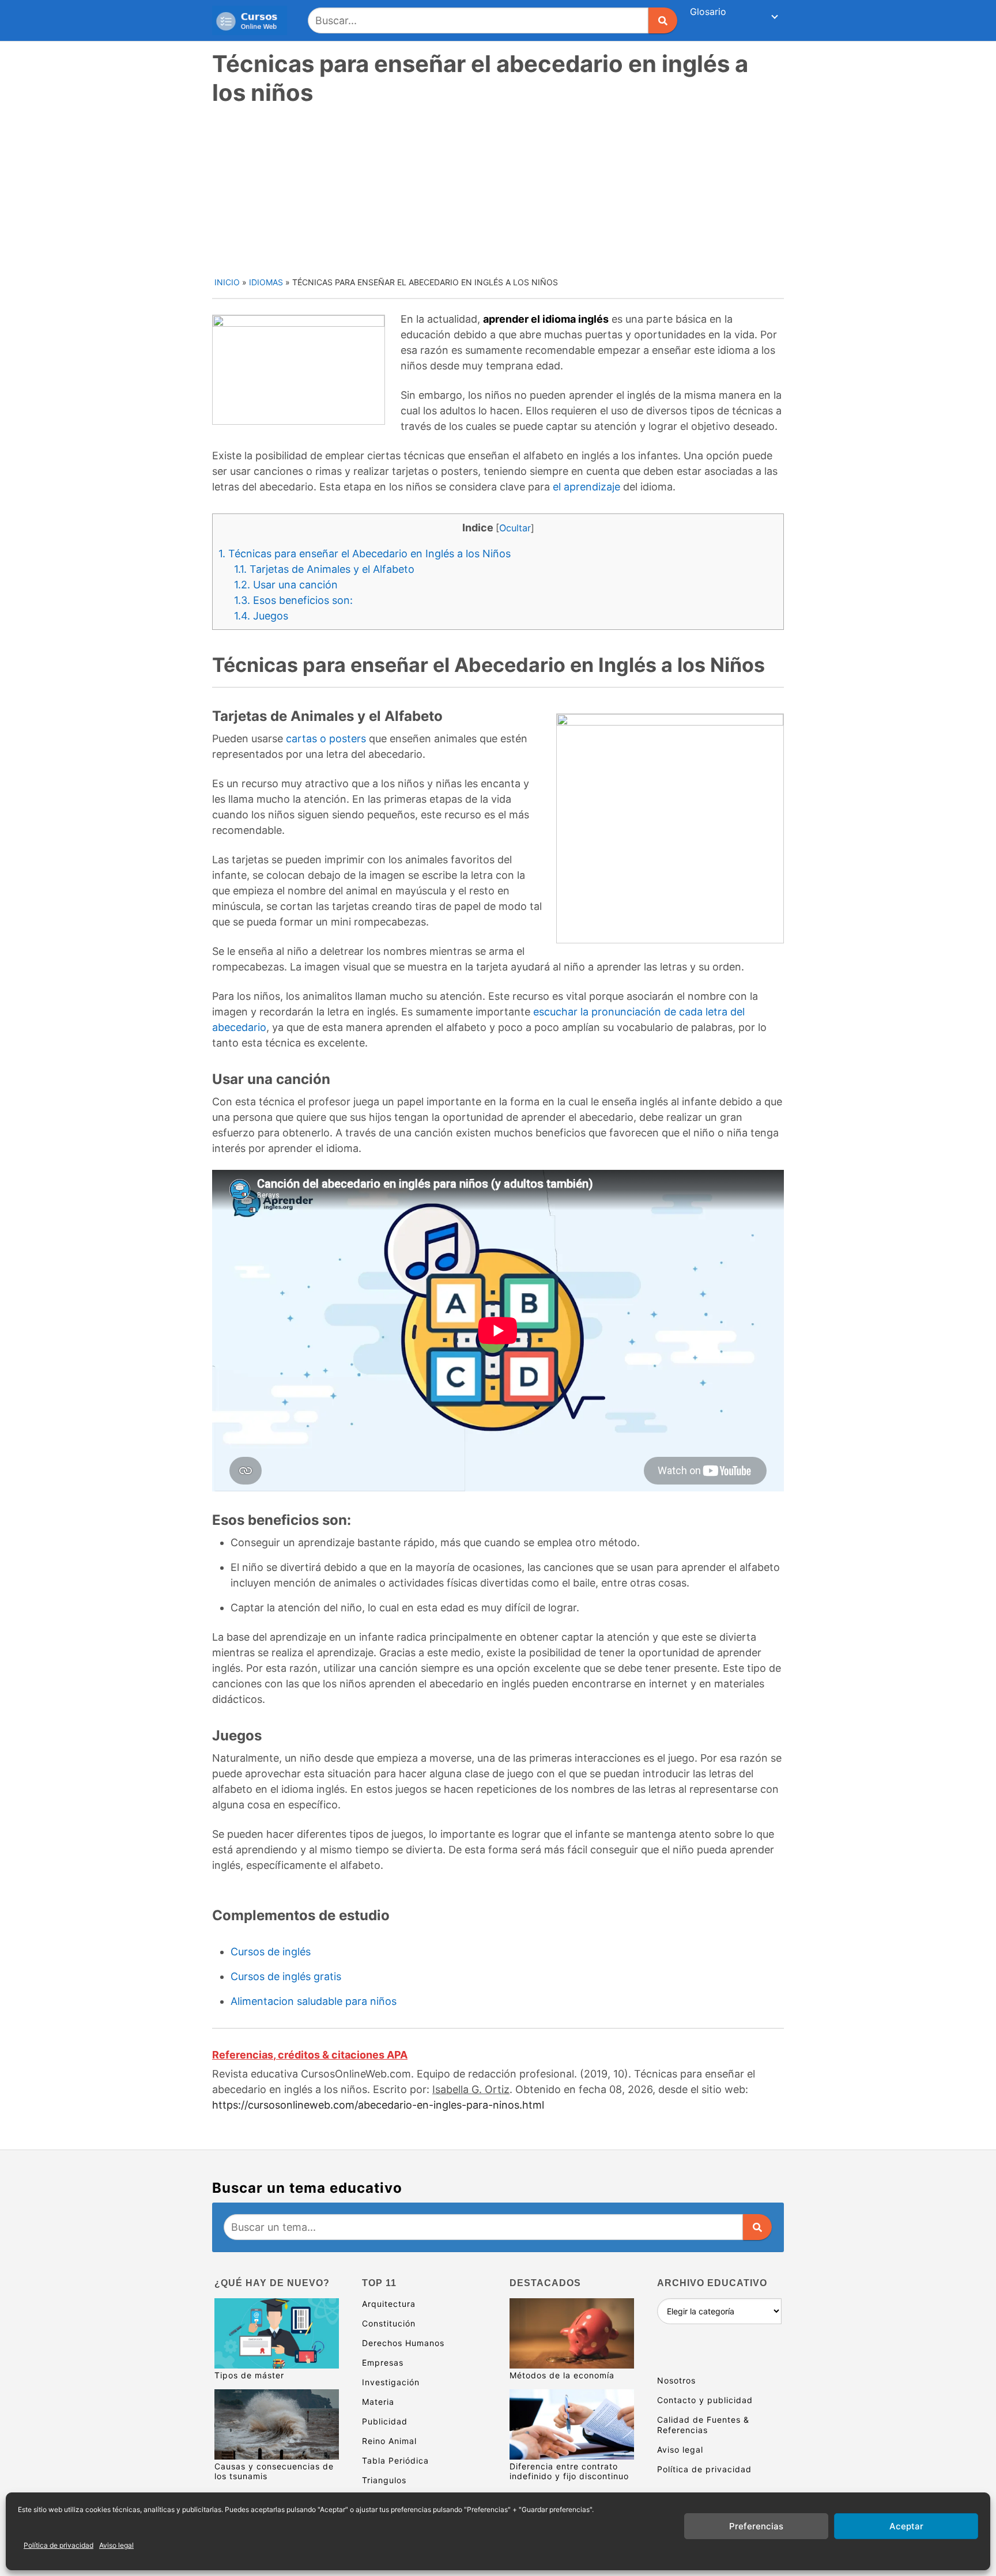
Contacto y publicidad (705, 2400)
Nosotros (676, 2380)
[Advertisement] (499, 190)
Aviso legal (116, 2545)
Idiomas (266, 282)
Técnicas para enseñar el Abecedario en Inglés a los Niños (365, 554)
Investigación (391, 2382)
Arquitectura (389, 2304)
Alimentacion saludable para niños (314, 2001)
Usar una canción (286, 585)
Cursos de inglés (271, 1952)
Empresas (383, 2362)
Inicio (227, 282)
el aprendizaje (586, 487)
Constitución (389, 2323)
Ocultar (515, 528)
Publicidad (385, 2421)
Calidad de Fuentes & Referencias (703, 2425)
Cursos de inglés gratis (286, 1976)
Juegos (261, 616)
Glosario (708, 12)
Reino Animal (389, 2441)
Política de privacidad (59, 2545)
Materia (378, 2402)
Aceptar (906, 2526)
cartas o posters (326, 739)
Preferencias (756, 2526)
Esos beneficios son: (293, 600)
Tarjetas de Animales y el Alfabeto (324, 569)
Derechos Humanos (403, 2343)
